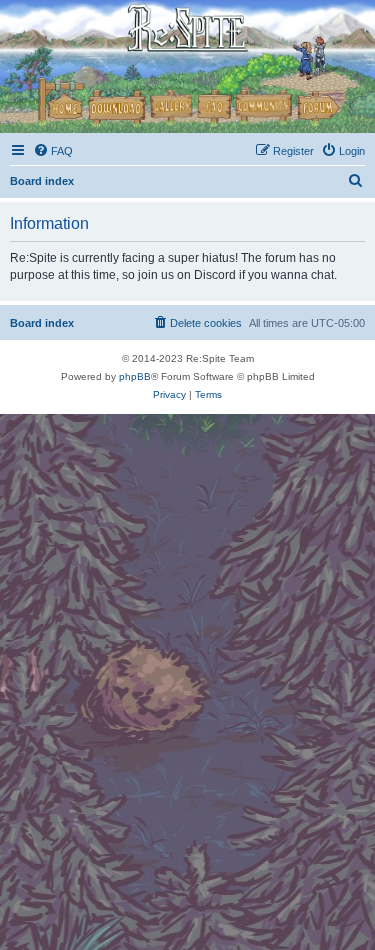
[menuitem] (53, 151)
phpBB (135, 376)
